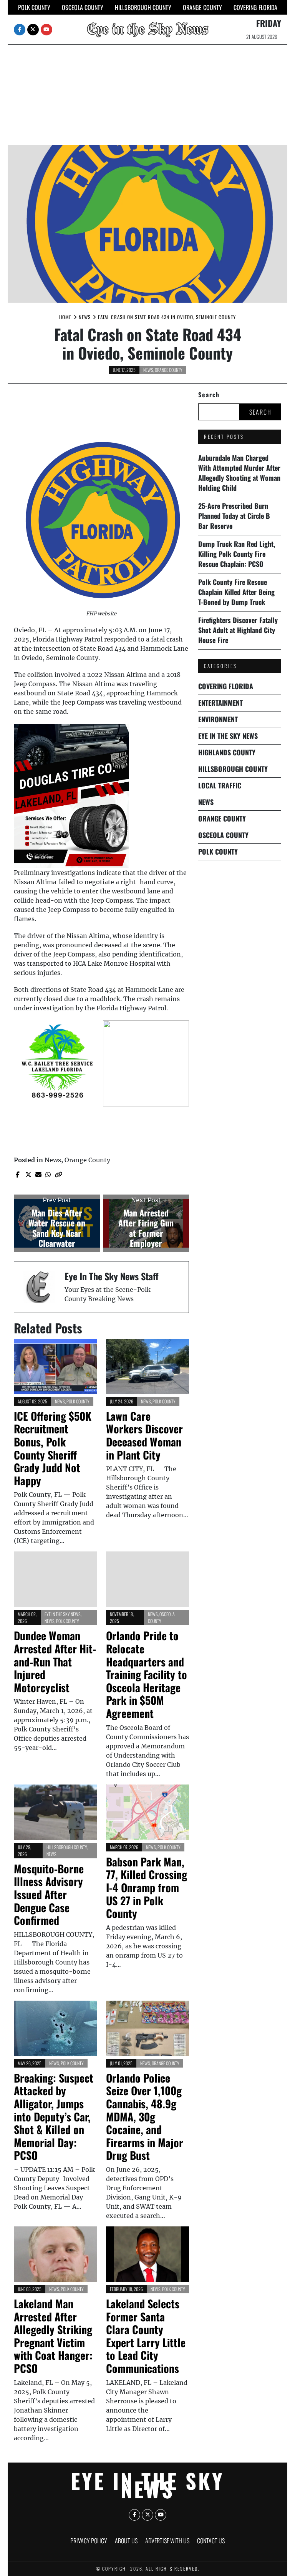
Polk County (34, 7)
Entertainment (220, 703)
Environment (218, 719)
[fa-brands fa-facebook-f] (20, 30)
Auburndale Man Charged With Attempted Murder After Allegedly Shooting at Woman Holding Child (239, 473)
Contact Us (211, 2541)
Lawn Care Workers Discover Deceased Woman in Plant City (144, 1435)
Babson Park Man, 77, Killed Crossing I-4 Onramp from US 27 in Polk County (147, 1887)
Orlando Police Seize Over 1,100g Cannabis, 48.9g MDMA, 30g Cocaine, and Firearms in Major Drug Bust (145, 2117)
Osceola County (83, 7)
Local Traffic (220, 785)
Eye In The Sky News (63, 1614)
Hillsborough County (143, 7)
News (148, 370)
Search (209, 395)
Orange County (202, 7)
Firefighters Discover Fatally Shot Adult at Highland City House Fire (238, 630)
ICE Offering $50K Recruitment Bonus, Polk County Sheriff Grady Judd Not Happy (53, 1448)
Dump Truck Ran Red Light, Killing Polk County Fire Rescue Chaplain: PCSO (237, 554)
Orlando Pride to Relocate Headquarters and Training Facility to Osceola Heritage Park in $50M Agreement (147, 1674)
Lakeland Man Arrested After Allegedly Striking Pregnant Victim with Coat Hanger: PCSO (53, 2336)
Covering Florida (255, 7)
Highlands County (227, 752)
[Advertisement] (147, 87)
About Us (126, 2541)
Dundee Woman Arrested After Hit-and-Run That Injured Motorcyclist (55, 1661)
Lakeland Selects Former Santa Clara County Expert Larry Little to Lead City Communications (146, 2336)
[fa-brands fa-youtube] (46, 30)
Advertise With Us (167, 2541)
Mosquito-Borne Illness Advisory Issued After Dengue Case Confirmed (49, 1894)
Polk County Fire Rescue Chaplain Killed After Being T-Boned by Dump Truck (236, 592)
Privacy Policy (89, 2541)
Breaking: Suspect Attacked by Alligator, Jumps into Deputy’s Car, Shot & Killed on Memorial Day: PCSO (54, 2117)
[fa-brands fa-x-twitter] (33, 30)
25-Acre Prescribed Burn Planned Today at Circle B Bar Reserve (234, 516)
